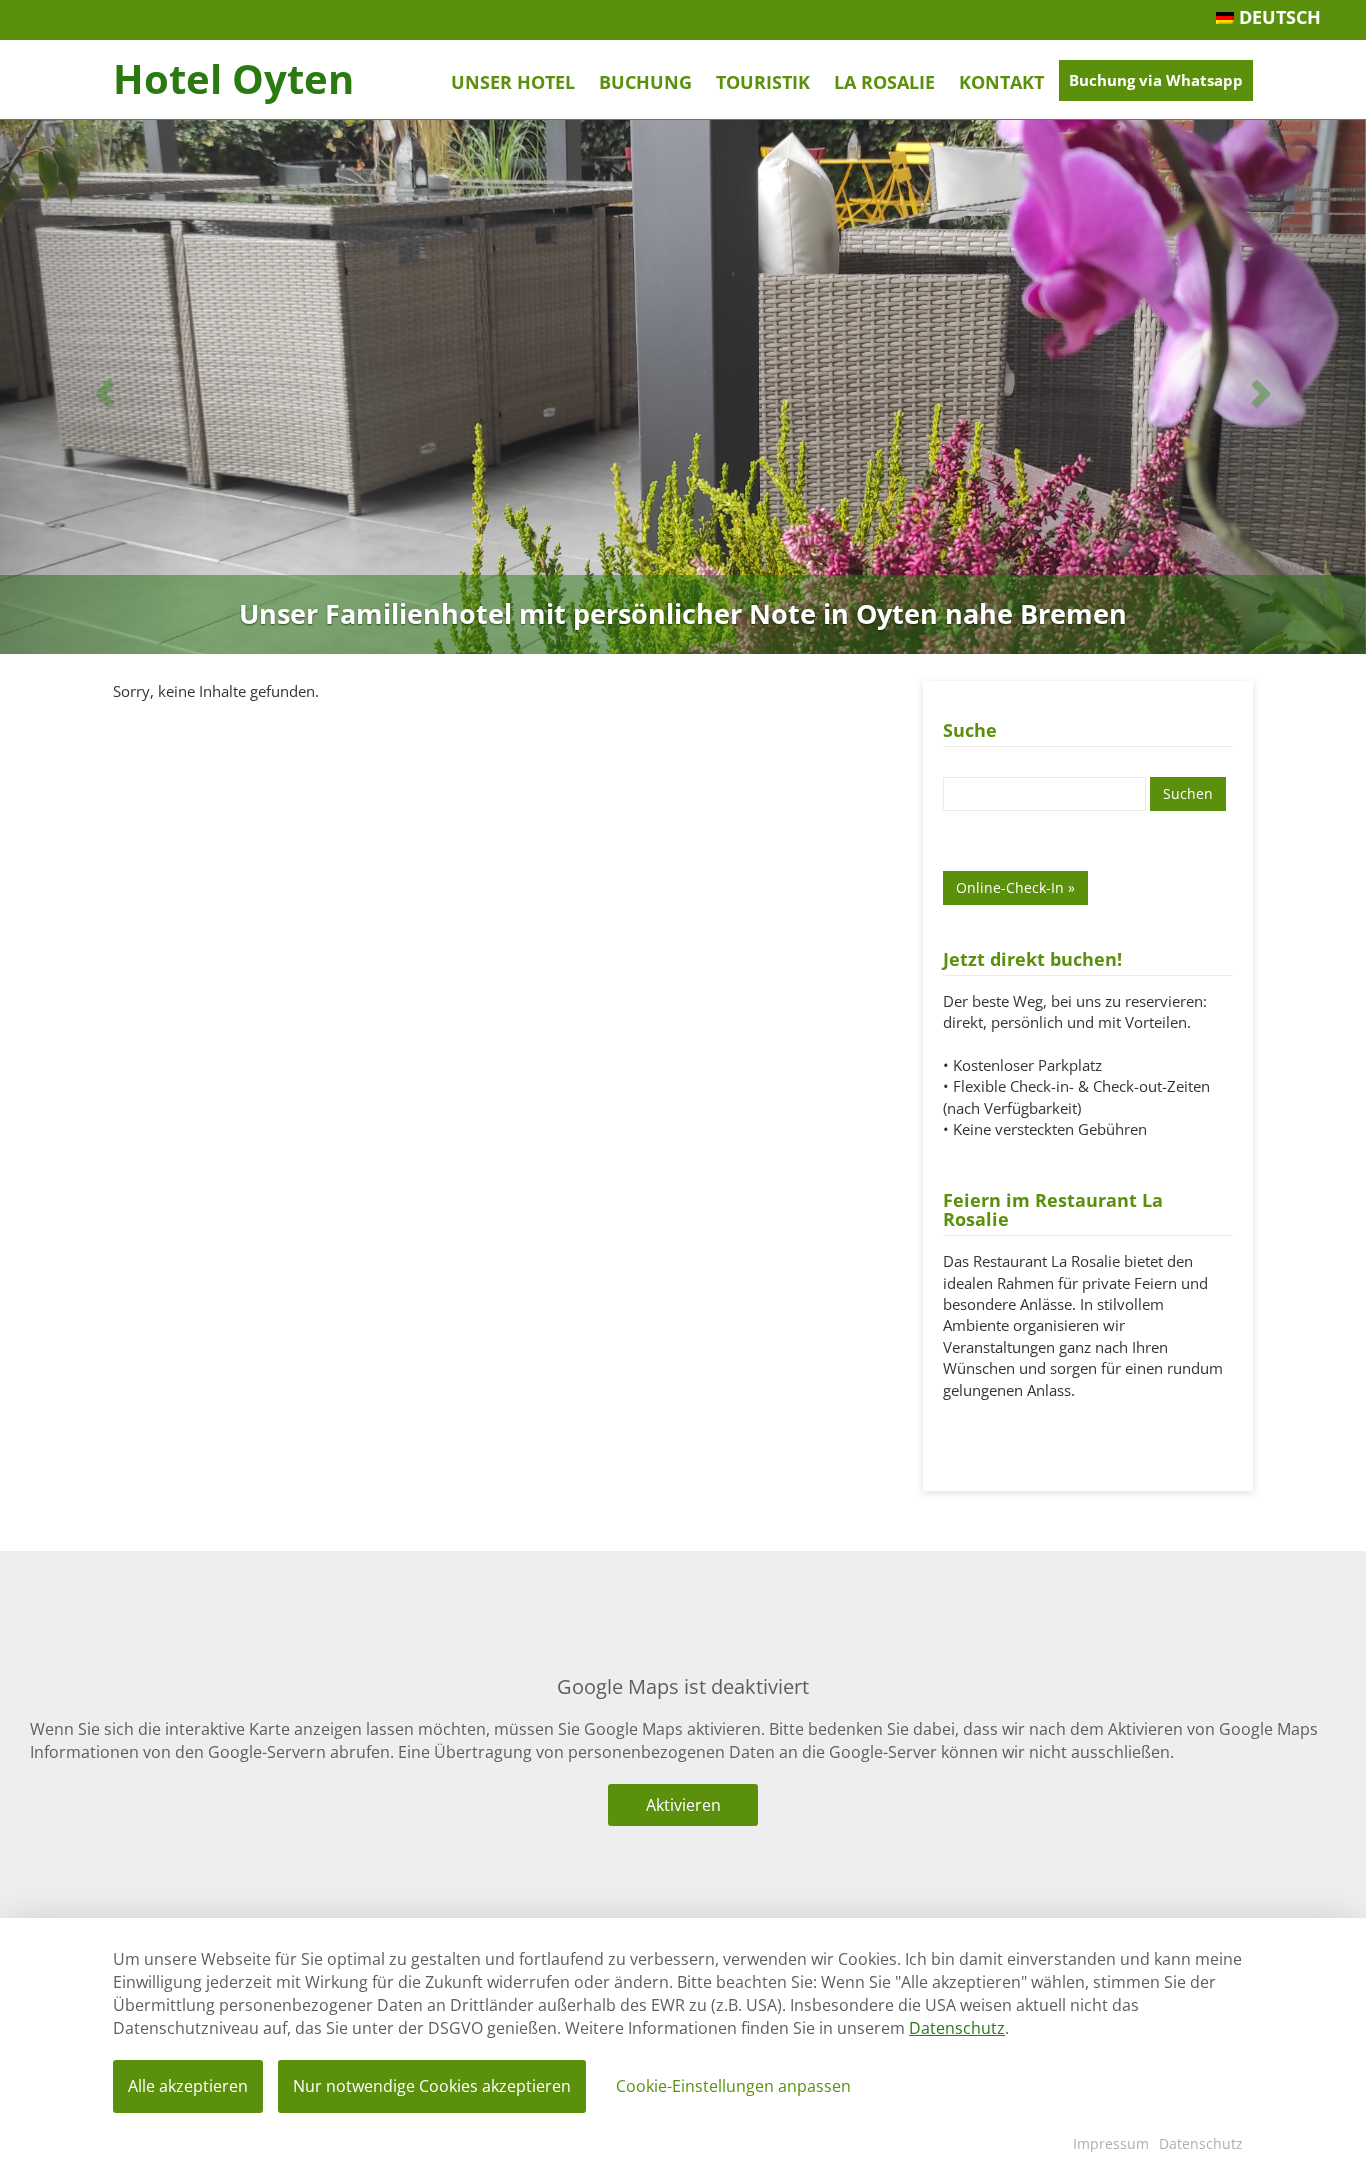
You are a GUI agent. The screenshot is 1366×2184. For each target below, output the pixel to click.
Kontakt (1001, 82)
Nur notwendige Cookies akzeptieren (432, 2086)
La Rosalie (884, 82)
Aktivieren (683, 1805)
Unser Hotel (513, 82)
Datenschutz (957, 2028)
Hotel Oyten (233, 78)
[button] (102, 387)
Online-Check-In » (1015, 887)
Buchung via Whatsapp (1156, 80)
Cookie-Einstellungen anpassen (733, 2086)
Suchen (1188, 793)
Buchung (645, 82)
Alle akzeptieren (188, 2086)
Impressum (1111, 2143)
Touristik (763, 82)
